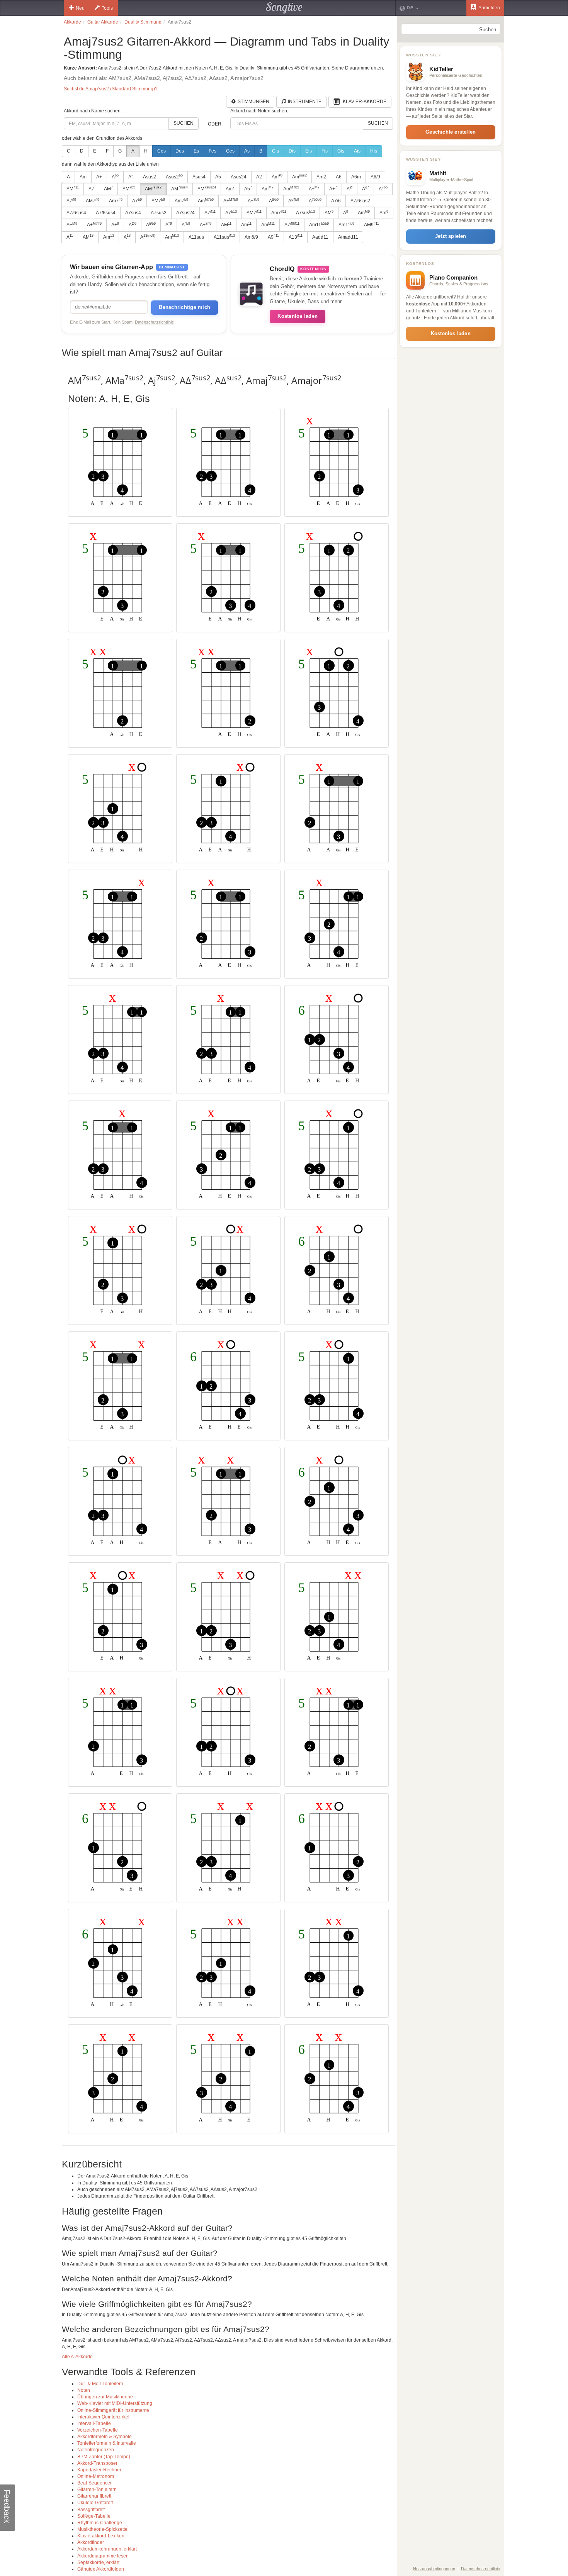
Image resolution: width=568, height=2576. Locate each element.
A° (131, 177)
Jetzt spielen (451, 236)
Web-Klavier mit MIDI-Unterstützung (115, 2403)
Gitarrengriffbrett (94, 2496)
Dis (292, 151)
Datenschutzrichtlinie (154, 322)
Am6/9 (251, 237)
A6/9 (375, 177)
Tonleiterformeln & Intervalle (107, 2443)
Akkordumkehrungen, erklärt (107, 2549)
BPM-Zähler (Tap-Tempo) (104, 2457)
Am (83, 177)
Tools (107, 8)
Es (196, 151)
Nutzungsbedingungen (434, 2569)
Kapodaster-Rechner (99, 2470)
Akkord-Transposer (97, 2463)
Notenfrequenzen (96, 2450)
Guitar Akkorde (103, 22)
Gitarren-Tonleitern (97, 2490)
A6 (339, 177)
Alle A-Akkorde (77, 2357)
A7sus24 (185, 213)
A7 (91, 189)
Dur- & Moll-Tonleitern (100, 2384)
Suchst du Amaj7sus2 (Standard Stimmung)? (111, 89)
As (247, 151)
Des (180, 151)
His (374, 151)
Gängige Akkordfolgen (101, 2569)
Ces (162, 151)
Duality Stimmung (143, 22)
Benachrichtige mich (185, 307)
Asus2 (150, 177)
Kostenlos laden (298, 316)
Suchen (184, 123)
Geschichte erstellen (451, 132)
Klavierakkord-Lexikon (101, 2536)
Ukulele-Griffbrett (95, 2503)
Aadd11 (320, 237)
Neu (80, 8)
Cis (275, 151)
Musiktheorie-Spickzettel (103, 2529)
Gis (341, 151)
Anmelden (489, 8)
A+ (99, 177)
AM (73, 188)
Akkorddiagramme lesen (103, 2556)
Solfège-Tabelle (94, 2516)
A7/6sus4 (76, 213)
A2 (259, 177)
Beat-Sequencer (94, 2483)
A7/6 (336, 201)
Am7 (116, 201)
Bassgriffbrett (91, 2510)
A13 (296, 237)
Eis (309, 151)
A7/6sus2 (360, 201)
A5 (218, 177)
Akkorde (72, 22)
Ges (230, 151)
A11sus (196, 237)
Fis (325, 151)
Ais (357, 151)
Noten (84, 2390)
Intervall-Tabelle (94, 2423)
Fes (213, 151)
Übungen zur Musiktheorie (105, 2397)
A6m (356, 177)
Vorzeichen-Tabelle (98, 2430)
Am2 (321, 177)
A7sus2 (159, 213)
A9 (273, 237)
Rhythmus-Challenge (100, 2523)
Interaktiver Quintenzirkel (103, 2417)
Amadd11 (348, 237)
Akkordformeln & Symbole (105, 2437)
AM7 (93, 201)
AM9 (372, 225)
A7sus (305, 213)
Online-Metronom (96, 2476)
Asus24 (239, 177)
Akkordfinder (91, 2542)
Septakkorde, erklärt (98, 2562)
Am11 (319, 225)
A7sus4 (133, 213)
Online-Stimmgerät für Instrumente (113, 2410)
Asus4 (199, 177)
